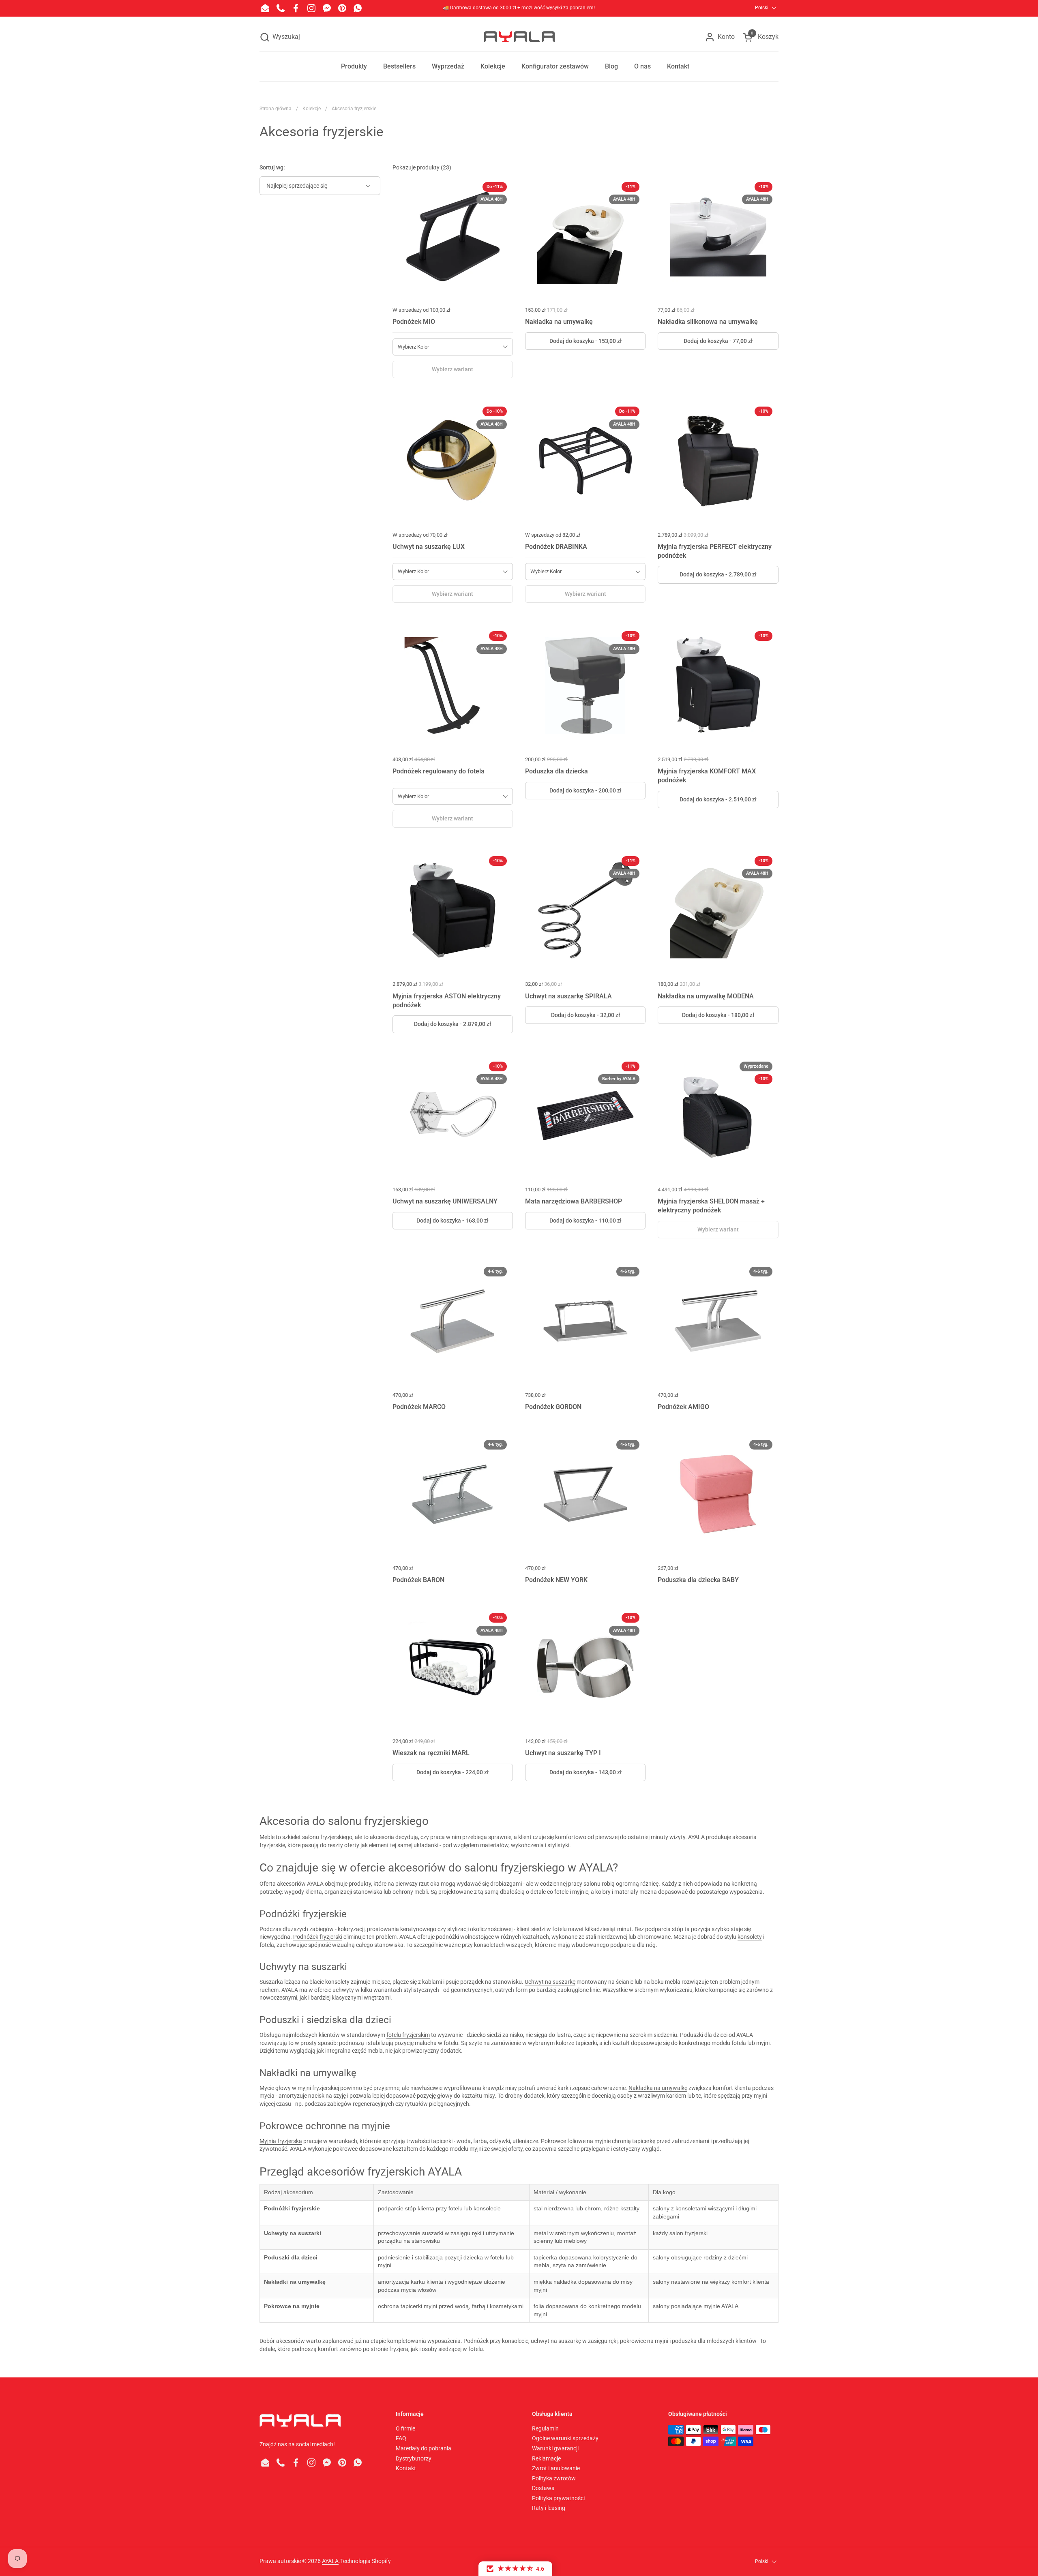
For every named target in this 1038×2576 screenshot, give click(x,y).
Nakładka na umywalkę (658, 2088)
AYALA (330, 2561)
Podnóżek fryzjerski (318, 1937)
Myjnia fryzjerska (281, 2141)
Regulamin (545, 2428)
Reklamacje (546, 2458)
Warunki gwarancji (555, 2448)
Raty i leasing (549, 2508)
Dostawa (543, 2488)
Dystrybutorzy (414, 2458)
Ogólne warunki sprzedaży (565, 2438)
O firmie (405, 2428)
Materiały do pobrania (424, 2448)
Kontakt (406, 2468)
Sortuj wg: (272, 167)
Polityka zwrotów (554, 2478)
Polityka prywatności (558, 2498)
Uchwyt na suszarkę (550, 1982)
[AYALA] (519, 37)
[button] (280, 37)
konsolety (750, 1937)
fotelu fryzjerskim (408, 2035)
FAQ (401, 2438)
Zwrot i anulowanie (556, 2468)
